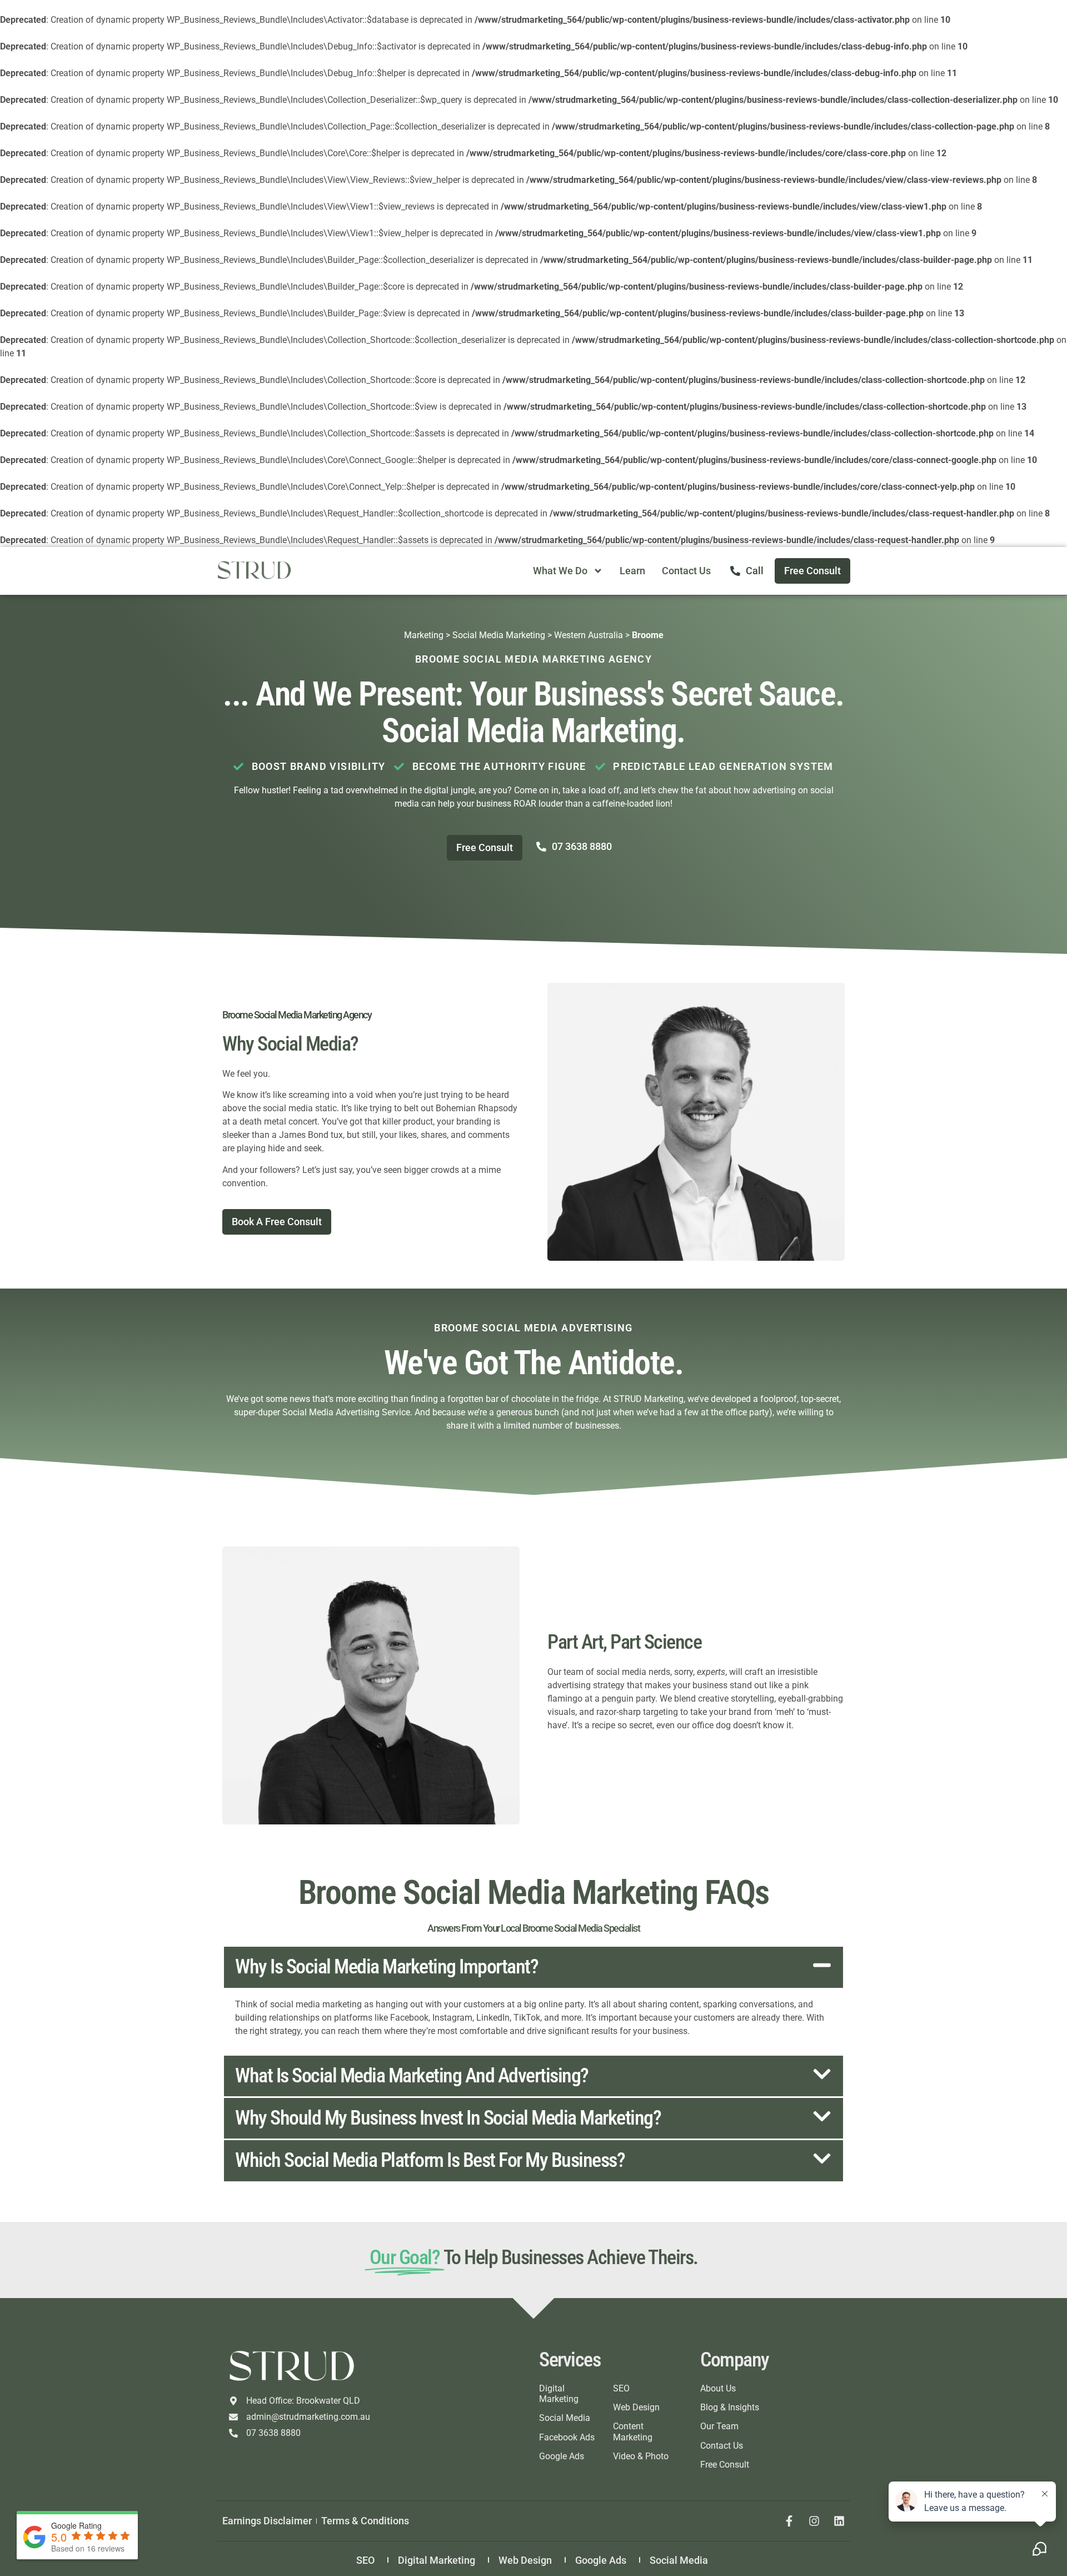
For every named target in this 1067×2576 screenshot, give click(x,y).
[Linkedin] (839, 2521)
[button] (533, 1967)
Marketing (424, 635)
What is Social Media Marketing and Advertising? (412, 2076)
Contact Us (686, 571)
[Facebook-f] (789, 2521)
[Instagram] (814, 2521)
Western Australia (589, 635)
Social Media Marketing (499, 635)
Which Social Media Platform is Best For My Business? (430, 2160)
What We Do (560, 571)
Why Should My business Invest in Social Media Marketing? (448, 2118)
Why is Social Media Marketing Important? (387, 1967)
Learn (632, 571)
